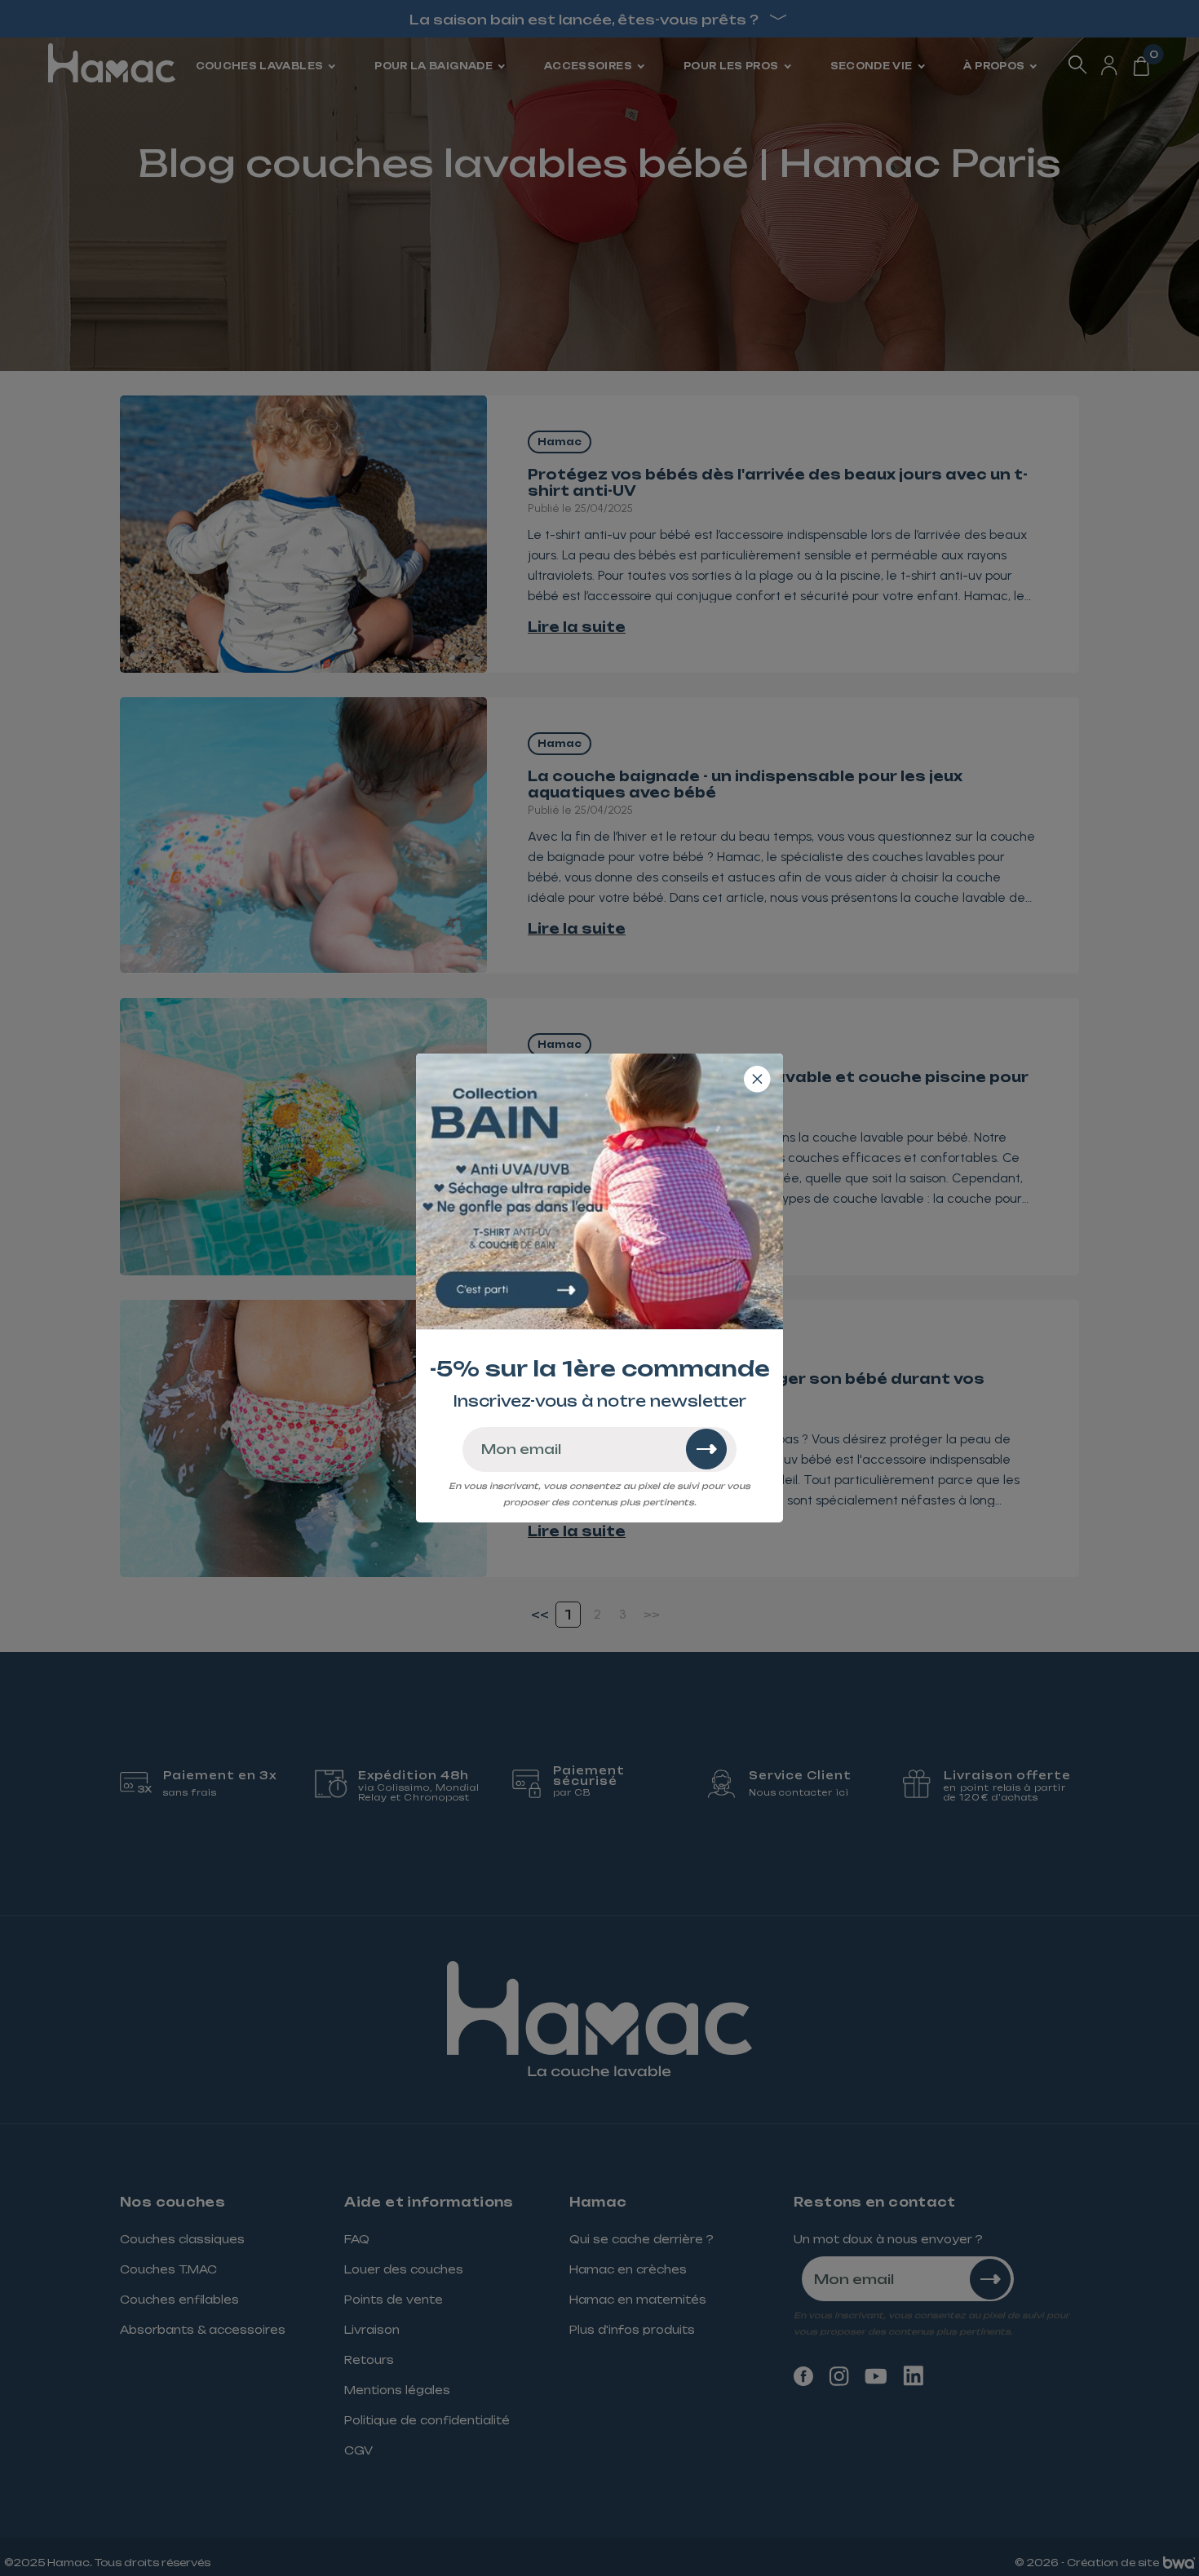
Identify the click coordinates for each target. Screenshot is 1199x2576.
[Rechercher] (706, 1449)
